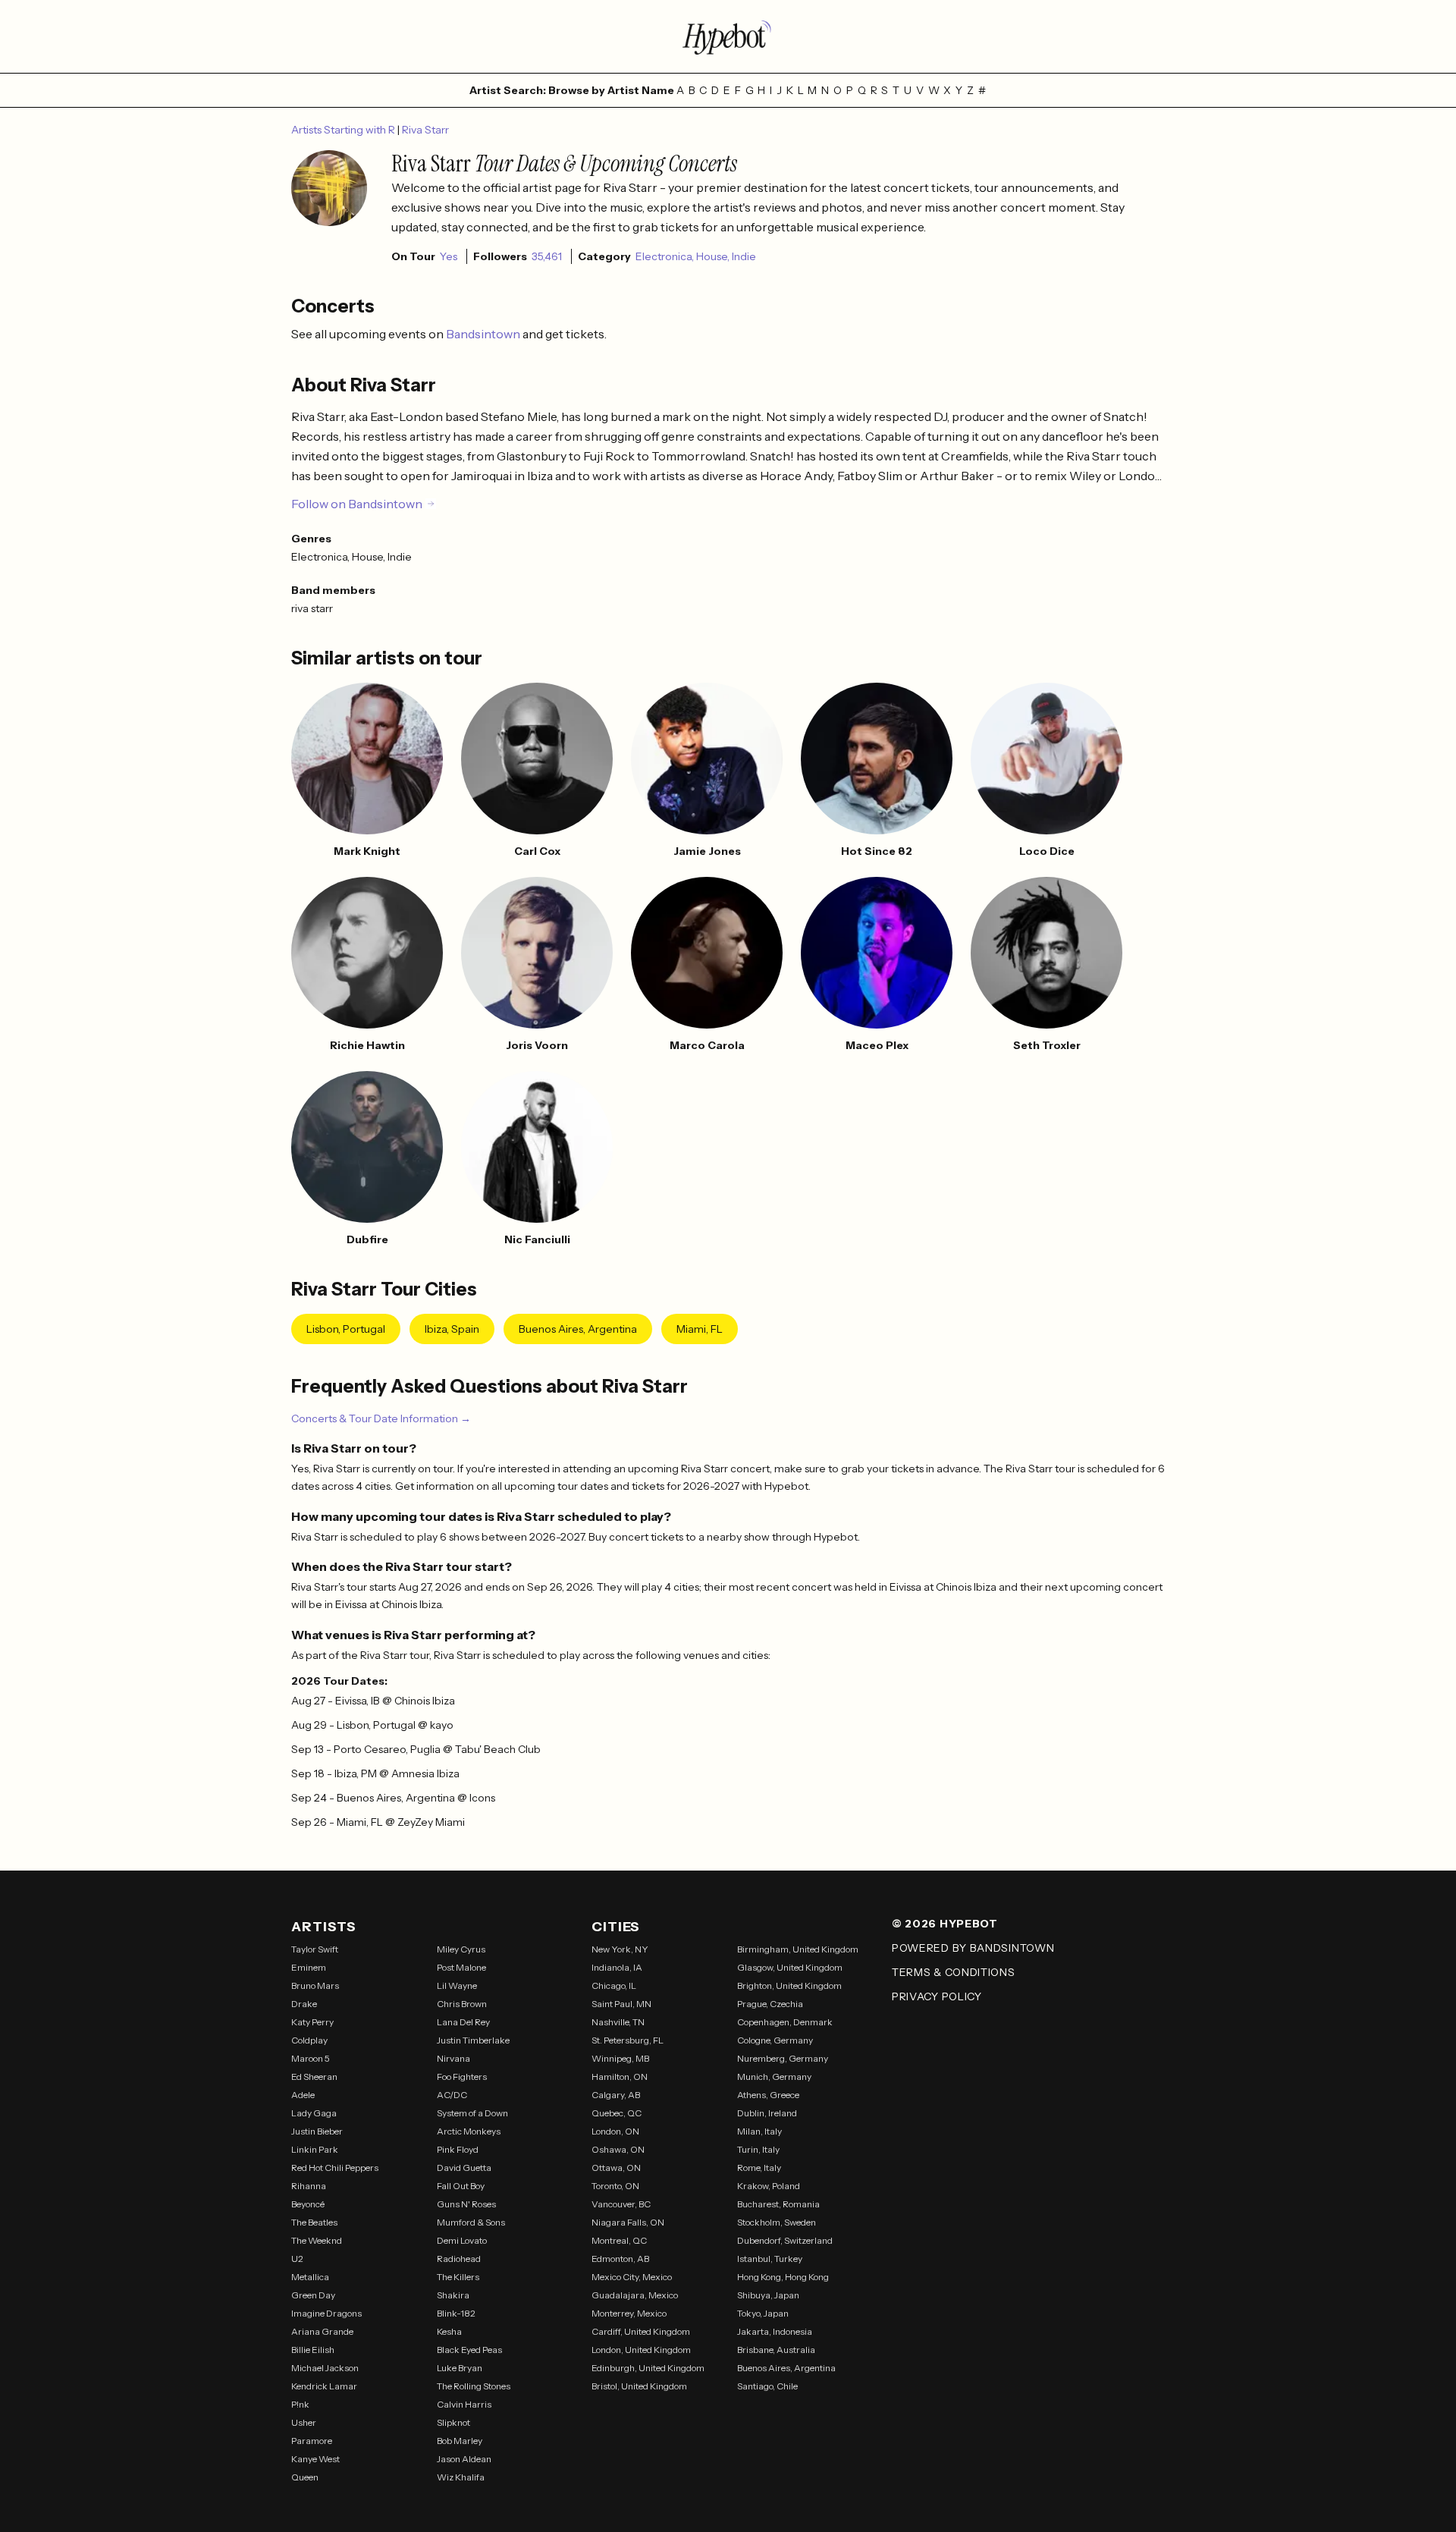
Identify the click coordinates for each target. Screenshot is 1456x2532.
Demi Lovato (462, 2240)
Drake (304, 2004)
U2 (297, 2259)
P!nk (300, 2404)
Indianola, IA (617, 1967)
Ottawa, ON (616, 2168)
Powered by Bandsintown (973, 1948)
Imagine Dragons (326, 2313)
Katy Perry (312, 2022)
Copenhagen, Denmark (785, 2022)
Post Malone (461, 1967)
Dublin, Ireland (767, 2113)
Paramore (312, 2441)
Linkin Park (315, 2149)
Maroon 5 (311, 2058)
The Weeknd (317, 2240)
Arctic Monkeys (469, 2131)
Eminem (309, 1967)
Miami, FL (700, 1329)
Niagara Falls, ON (628, 2222)
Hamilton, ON (620, 2076)
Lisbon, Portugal (346, 1329)
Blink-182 (456, 2313)
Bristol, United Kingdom (639, 2386)
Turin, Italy (758, 2149)
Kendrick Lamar (324, 2386)
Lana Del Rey (463, 2022)
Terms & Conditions (954, 1972)
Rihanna (309, 2186)
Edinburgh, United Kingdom (648, 2368)
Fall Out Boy (461, 2186)
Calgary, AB (616, 2095)
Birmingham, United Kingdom (798, 1949)
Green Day (313, 2295)
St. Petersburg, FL (628, 2040)
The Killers (458, 2277)
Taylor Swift (315, 1949)
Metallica (310, 2277)
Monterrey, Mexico (629, 2313)
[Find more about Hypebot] (728, 36)
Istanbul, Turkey (770, 2259)
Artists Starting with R (344, 130)
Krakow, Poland (769, 2186)
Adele (303, 2095)
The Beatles (314, 2222)
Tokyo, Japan (763, 2313)
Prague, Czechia (770, 2004)
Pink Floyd (458, 2149)
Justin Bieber (317, 2131)
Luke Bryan (460, 2368)
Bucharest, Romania (778, 2204)
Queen (305, 2477)
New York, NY (620, 1949)
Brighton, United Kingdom (789, 1985)
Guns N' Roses (466, 2204)
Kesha (449, 2331)
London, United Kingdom (641, 2350)
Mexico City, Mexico (632, 2277)
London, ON (615, 2131)
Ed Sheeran (314, 2076)
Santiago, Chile (767, 2386)
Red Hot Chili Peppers (335, 2168)
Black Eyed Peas (469, 2350)
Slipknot (453, 2422)
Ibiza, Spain (452, 1329)
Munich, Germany (774, 2076)
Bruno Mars (315, 1985)
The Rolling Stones (474, 2386)
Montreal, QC (619, 2240)
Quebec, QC (617, 2113)
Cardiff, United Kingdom (641, 2331)
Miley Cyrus (461, 1949)
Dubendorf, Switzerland (785, 2240)
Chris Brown (462, 2004)
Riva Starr (425, 130)
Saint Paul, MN (621, 2004)
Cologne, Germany (775, 2040)
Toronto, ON (615, 2186)
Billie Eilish (313, 2350)
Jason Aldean (464, 2459)
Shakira (453, 2295)
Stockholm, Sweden (777, 2222)
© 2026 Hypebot (945, 1924)
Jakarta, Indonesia (775, 2331)
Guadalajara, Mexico (635, 2295)
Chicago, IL (614, 1985)
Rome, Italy (759, 2168)
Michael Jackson (325, 2368)
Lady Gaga (314, 2113)
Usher (304, 2422)
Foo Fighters (462, 2076)
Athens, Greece (768, 2095)
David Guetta (464, 2168)
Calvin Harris (464, 2404)
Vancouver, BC (621, 2204)
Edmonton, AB (620, 2259)
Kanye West (315, 2459)
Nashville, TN (618, 2022)
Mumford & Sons (471, 2222)
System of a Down (472, 2113)
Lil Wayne (457, 1985)
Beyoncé (308, 2204)
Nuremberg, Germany (783, 2058)
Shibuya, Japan (768, 2295)
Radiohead (459, 2259)
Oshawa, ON (618, 2149)
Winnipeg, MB (620, 2058)
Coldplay (309, 2040)
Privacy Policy (937, 1996)
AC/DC (452, 2095)
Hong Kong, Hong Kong (783, 2277)
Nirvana (453, 2058)
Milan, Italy (759, 2131)
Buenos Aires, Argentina (578, 1329)
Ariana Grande (322, 2331)
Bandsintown (484, 334)
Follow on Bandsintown (357, 504)
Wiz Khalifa (461, 2477)
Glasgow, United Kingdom (790, 1967)
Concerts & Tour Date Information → (381, 1418)
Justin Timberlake (473, 2040)
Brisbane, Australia (776, 2350)
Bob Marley (460, 2441)
